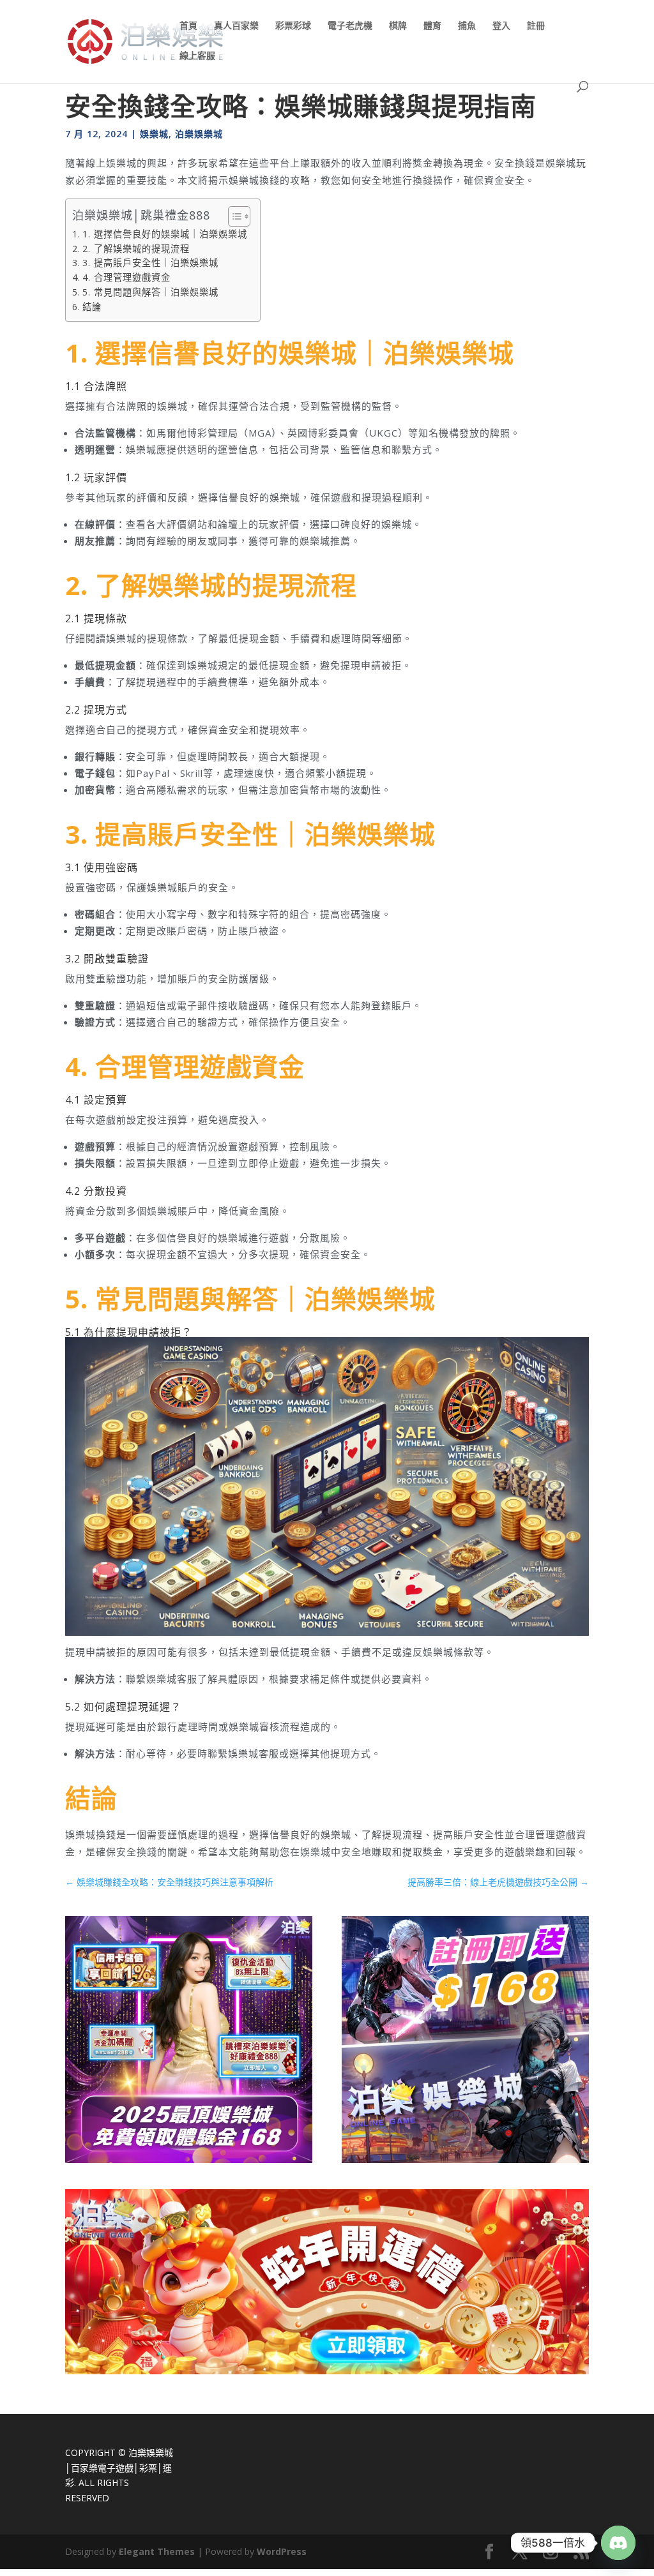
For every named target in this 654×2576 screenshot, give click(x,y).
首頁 (188, 26)
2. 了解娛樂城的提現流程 (136, 249)
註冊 (536, 26)
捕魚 (467, 26)
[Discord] (618, 2543)
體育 (432, 26)
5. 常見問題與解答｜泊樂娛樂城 (150, 292)
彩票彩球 (293, 26)
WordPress (282, 2551)
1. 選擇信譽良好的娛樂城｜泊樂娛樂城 (165, 234)
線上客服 (197, 56)
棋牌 (398, 26)
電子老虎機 (350, 26)
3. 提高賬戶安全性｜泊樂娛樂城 (150, 263)
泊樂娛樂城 (199, 134)
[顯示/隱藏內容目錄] (233, 216)
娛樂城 (154, 134)
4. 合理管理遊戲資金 (126, 277)
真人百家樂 (236, 26)
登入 (501, 26)
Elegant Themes (157, 2551)
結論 (92, 307)
